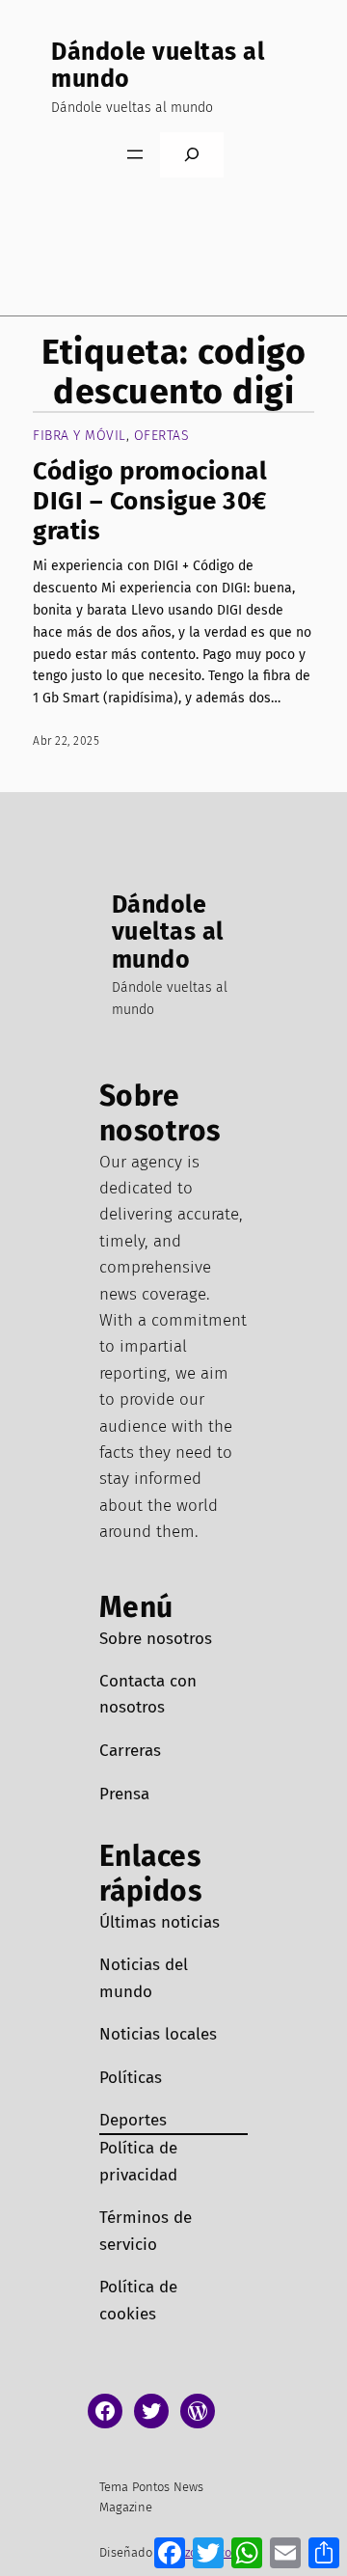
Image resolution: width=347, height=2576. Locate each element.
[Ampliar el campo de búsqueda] (192, 155)
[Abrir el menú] (135, 154)
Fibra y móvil (80, 436)
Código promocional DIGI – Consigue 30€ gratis (150, 502)
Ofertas (162, 436)
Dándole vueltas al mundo (158, 66)
